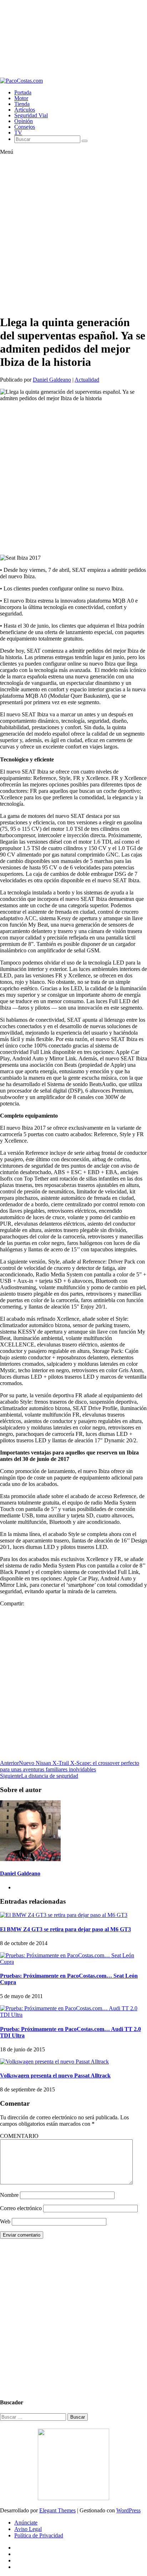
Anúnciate (26, 2523)
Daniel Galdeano (52, 380)
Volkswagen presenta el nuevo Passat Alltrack (55, 2075)
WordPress (128, 2510)
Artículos (25, 110)
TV (18, 133)
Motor (21, 98)
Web (5, 2221)
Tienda (22, 104)
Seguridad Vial (31, 115)
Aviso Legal (28, 2529)
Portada (23, 92)
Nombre (9, 2195)
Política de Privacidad (39, 2535)
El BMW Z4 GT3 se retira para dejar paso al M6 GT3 (65, 1929)
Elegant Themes (57, 2510)
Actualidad (87, 380)
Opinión (24, 121)
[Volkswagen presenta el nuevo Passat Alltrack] (54, 2062)
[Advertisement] (73, 39)
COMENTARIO (19, 2136)
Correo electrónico (21, 2208)
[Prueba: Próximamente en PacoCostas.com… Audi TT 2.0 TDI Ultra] (73, 2015)
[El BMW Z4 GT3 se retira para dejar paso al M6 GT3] (64, 1915)
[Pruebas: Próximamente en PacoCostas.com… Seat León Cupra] (73, 1962)
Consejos (25, 127)
